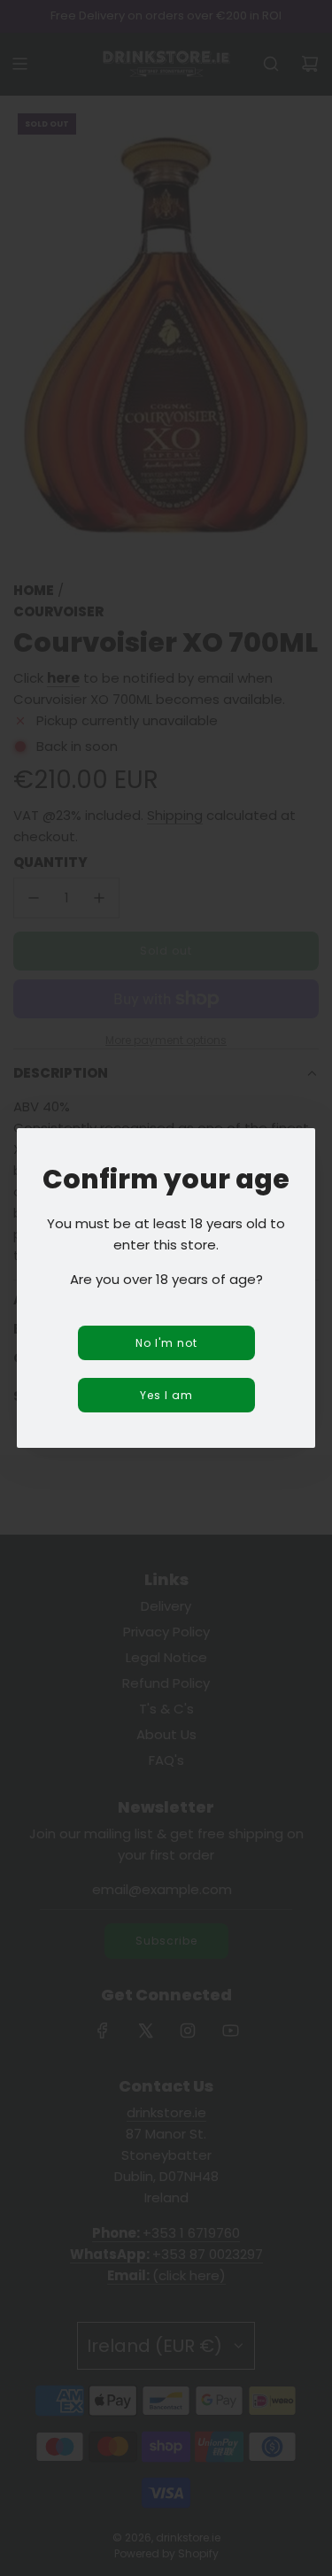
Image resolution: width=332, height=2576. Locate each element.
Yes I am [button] (166, 1395)
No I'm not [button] (166, 1343)
